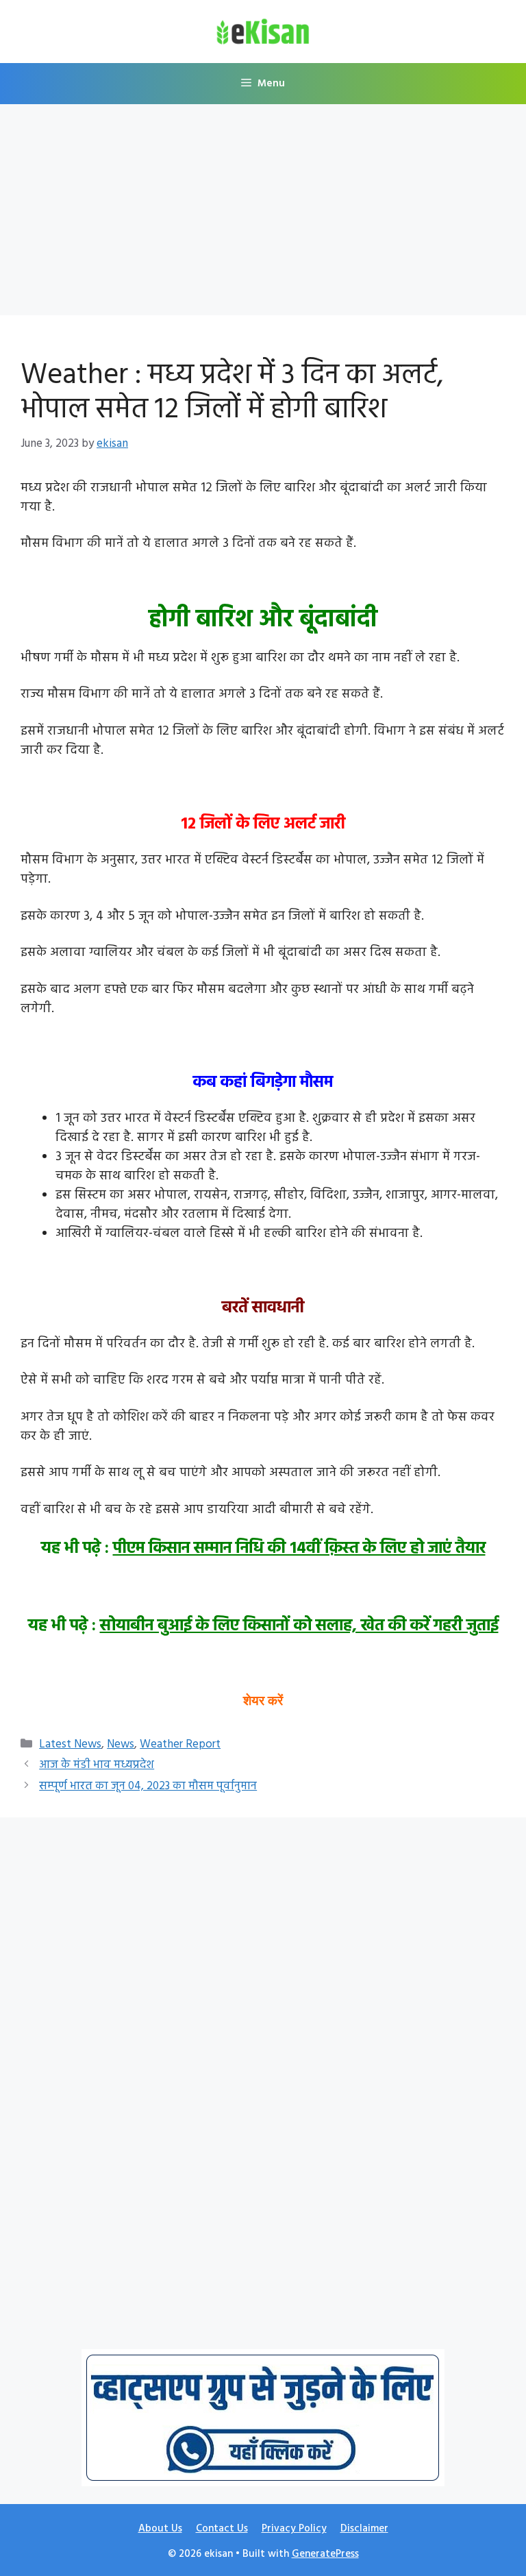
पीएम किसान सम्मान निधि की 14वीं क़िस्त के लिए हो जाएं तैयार (299, 1549)
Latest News (70, 1744)
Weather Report (180, 1744)
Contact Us (222, 2529)
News (121, 1744)
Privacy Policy (294, 2529)
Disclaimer (364, 2529)
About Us (160, 2529)
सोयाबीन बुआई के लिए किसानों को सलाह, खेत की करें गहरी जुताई (299, 1626)
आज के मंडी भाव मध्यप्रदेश (97, 1765)
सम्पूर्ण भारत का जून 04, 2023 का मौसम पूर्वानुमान (148, 1786)
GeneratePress (325, 2554)
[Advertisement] (263, 214)
